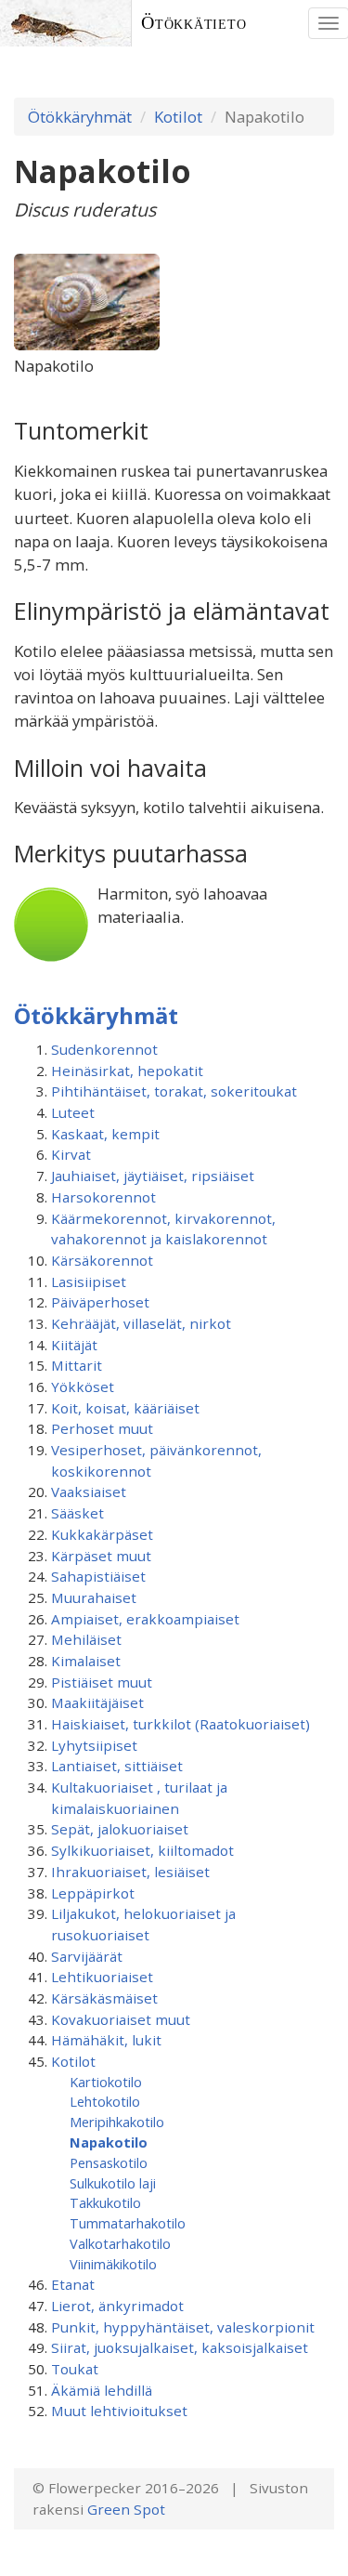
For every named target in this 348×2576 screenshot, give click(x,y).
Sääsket (77, 1513)
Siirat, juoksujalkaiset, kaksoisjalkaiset (180, 2347)
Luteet (73, 1112)
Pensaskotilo (109, 2162)
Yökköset (83, 1387)
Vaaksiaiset (89, 1492)
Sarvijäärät (87, 1956)
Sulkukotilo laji (113, 2183)
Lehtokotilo (105, 2101)
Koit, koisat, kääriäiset (125, 1408)
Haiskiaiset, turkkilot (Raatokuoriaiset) (180, 1724)
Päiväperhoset (100, 1302)
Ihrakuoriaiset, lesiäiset (130, 1872)
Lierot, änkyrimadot (117, 2306)
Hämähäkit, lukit (106, 2040)
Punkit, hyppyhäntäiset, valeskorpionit (183, 2327)
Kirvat (71, 1154)
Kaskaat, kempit (105, 1134)
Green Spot (126, 2509)
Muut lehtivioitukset (119, 2411)
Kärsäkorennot (102, 1260)
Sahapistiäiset (98, 1576)
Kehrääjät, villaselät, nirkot (141, 1323)
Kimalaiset (86, 1661)
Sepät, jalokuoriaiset (120, 1829)
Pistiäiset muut (102, 1682)
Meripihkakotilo (117, 2122)
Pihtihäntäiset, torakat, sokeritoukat (174, 1091)
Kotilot (178, 117)
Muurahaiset (94, 1597)
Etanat (73, 2284)
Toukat (75, 2369)
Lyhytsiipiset (94, 1745)
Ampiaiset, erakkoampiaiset (145, 1619)
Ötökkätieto (194, 23)
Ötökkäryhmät (80, 117)
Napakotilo (109, 2142)
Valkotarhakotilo (120, 2243)
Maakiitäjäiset (97, 1702)
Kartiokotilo (106, 2082)
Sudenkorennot (104, 1049)
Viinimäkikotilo (113, 2264)
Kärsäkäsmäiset (104, 1998)
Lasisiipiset (89, 1281)
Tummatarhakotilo (128, 2223)
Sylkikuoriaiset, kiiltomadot (142, 1850)
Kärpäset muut (101, 1556)
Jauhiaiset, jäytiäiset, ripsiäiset (153, 1176)
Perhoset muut (102, 1428)
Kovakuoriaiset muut (121, 2019)
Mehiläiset (86, 1639)
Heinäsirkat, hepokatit (127, 1071)
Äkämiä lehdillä (102, 2390)
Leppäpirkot (93, 1893)
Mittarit (77, 1365)
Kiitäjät (74, 1345)
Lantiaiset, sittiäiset (117, 1766)
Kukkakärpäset (102, 1534)
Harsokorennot (103, 1197)
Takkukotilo (105, 2202)
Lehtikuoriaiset (102, 1977)
